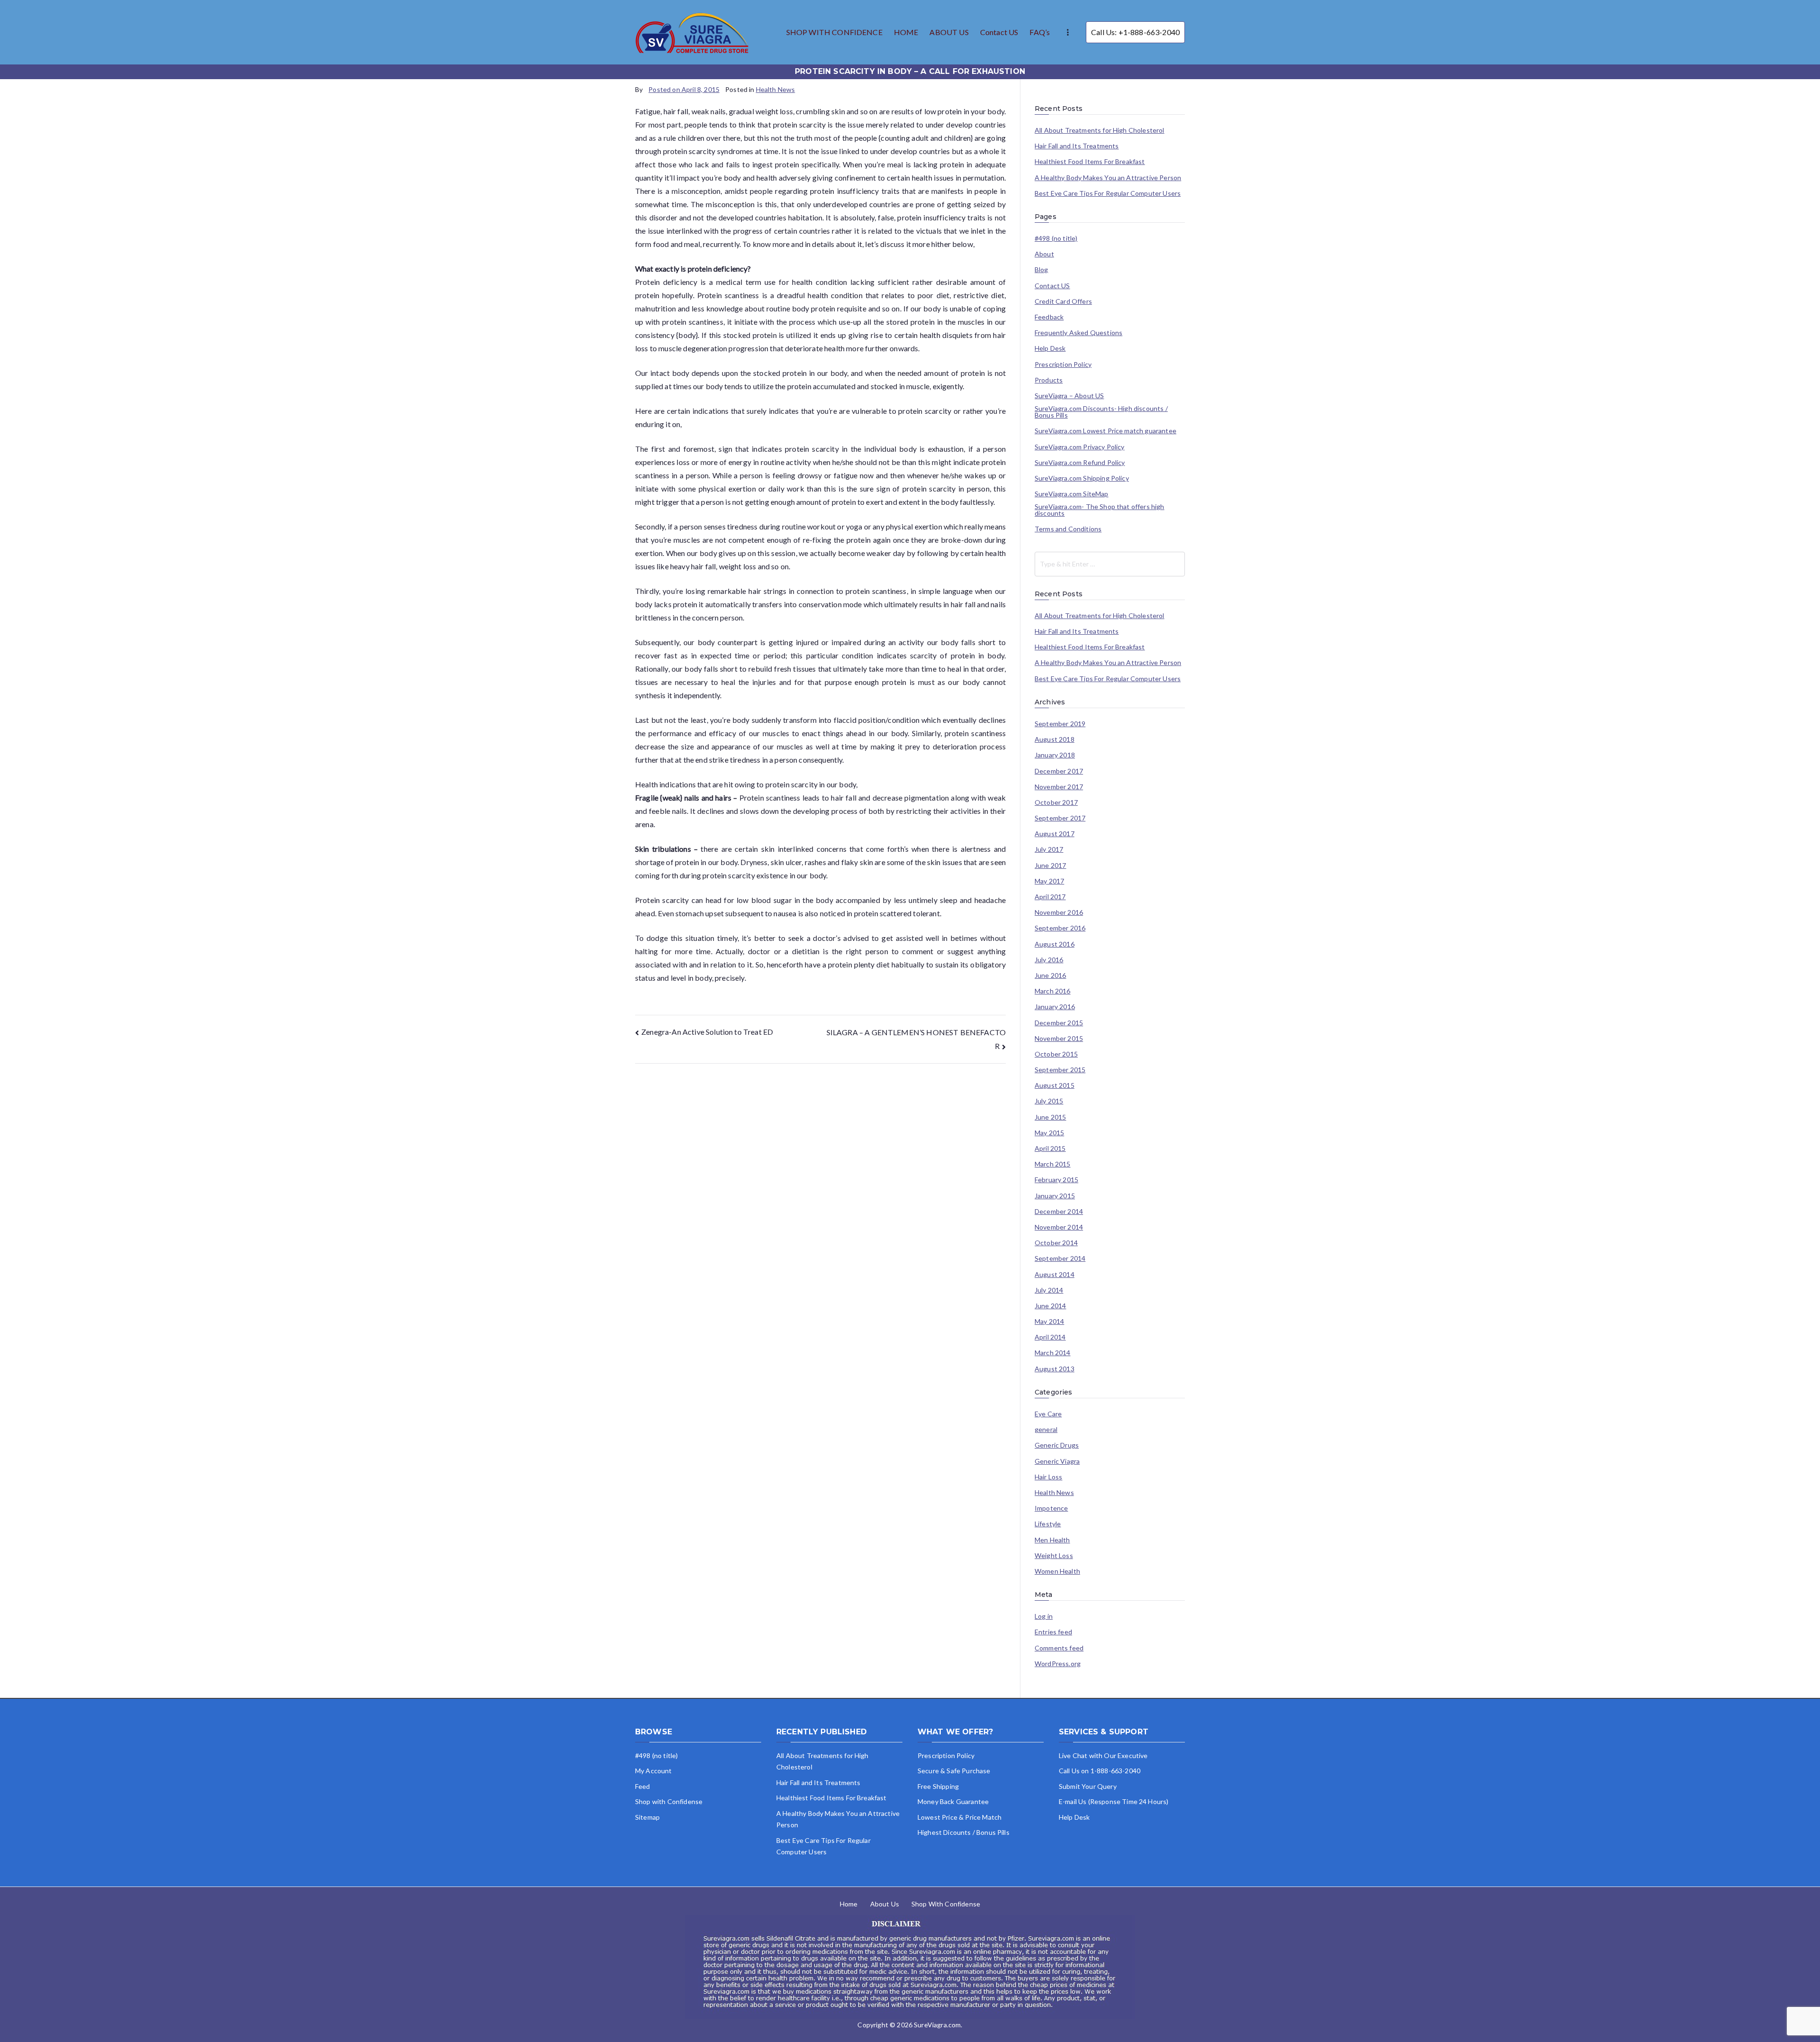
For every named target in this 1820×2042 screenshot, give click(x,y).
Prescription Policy (1063, 365)
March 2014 (1053, 1353)
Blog (1042, 270)
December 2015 (1059, 1023)
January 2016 (1055, 1007)
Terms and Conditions (1068, 529)
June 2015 (1050, 1117)
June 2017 (1050, 866)
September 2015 (1060, 1070)
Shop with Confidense (669, 1801)
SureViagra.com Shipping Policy (1082, 478)
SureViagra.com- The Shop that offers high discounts (1100, 510)
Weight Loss (1054, 1556)
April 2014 (1050, 1337)
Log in (1044, 1616)
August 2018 (1055, 739)
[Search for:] (1110, 564)
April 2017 (1050, 897)
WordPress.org (1058, 1664)
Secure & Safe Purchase (954, 1771)
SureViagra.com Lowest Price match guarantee (1106, 431)
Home (849, 1904)
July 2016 (1049, 960)
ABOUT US (949, 32)
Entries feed (1053, 1632)
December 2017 (1059, 771)
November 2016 (1059, 912)
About (1044, 254)
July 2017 (1049, 849)
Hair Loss (1048, 1477)
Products (1049, 380)
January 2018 (1055, 755)
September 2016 (1060, 928)
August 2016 (1055, 944)
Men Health (1052, 1540)
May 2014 (1049, 1322)
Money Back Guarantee (953, 1801)
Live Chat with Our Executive (1103, 1755)
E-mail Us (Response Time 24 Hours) (1114, 1801)
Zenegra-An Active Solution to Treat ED (707, 1032)
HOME (906, 32)
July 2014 (1049, 1290)
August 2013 (1055, 1369)
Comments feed (1059, 1648)
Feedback (1049, 317)
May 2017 (1049, 881)
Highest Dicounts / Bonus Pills (964, 1832)
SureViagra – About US (1069, 396)
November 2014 (1059, 1227)
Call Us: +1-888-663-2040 (1135, 32)
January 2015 (1055, 1196)
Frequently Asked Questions (1078, 333)
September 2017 (1060, 818)
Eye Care (1048, 1414)
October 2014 (1056, 1243)
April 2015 (1050, 1149)
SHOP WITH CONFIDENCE (834, 32)
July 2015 (1049, 1101)
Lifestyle (1048, 1524)
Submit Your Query (1088, 1786)
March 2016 (1053, 991)
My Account (654, 1771)
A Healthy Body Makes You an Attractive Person (1108, 178)
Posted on (684, 89)
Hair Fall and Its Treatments (1077, 146)
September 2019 (1060, 724)
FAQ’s (1040, 32)
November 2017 (1059, 787)
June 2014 (1050, 1306)
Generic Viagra (1057, 1461)
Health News (776, 89)
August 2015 (1055, 1085)
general (1046, 1430)
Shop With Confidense (946, 1904)
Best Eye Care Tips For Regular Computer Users (1108, 193)
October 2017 (1056, 802)
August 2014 (1055, 1275)
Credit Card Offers (1063, 301)
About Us (885, 1904)
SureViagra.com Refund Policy (1080, 463)
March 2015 (1053, 1164)
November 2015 (1059, 1039)
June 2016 (1050, 975)
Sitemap (647, 1817)
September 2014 (1060, 1258)
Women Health (1057, 1571)
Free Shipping (938, 1786)
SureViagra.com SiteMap (1072, 494)
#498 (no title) (1056, 238)
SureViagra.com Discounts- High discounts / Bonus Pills (1101, 412)
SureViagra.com (937, 2025)
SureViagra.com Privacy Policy (1080, 447)
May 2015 (1049, 1133)
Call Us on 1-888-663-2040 (1100, 1771)
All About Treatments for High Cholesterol (1100, 130)
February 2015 (1056, 1180)
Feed (643, 1786)
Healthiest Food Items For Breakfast (1090, 162)
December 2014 (1059, 1212)
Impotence (1051, 1508)
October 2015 (1056, 1054)
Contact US (999, 32)
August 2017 (1055, 834)
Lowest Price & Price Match (960, 1817)
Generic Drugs (1057, 1445)
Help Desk (1050, 348)
